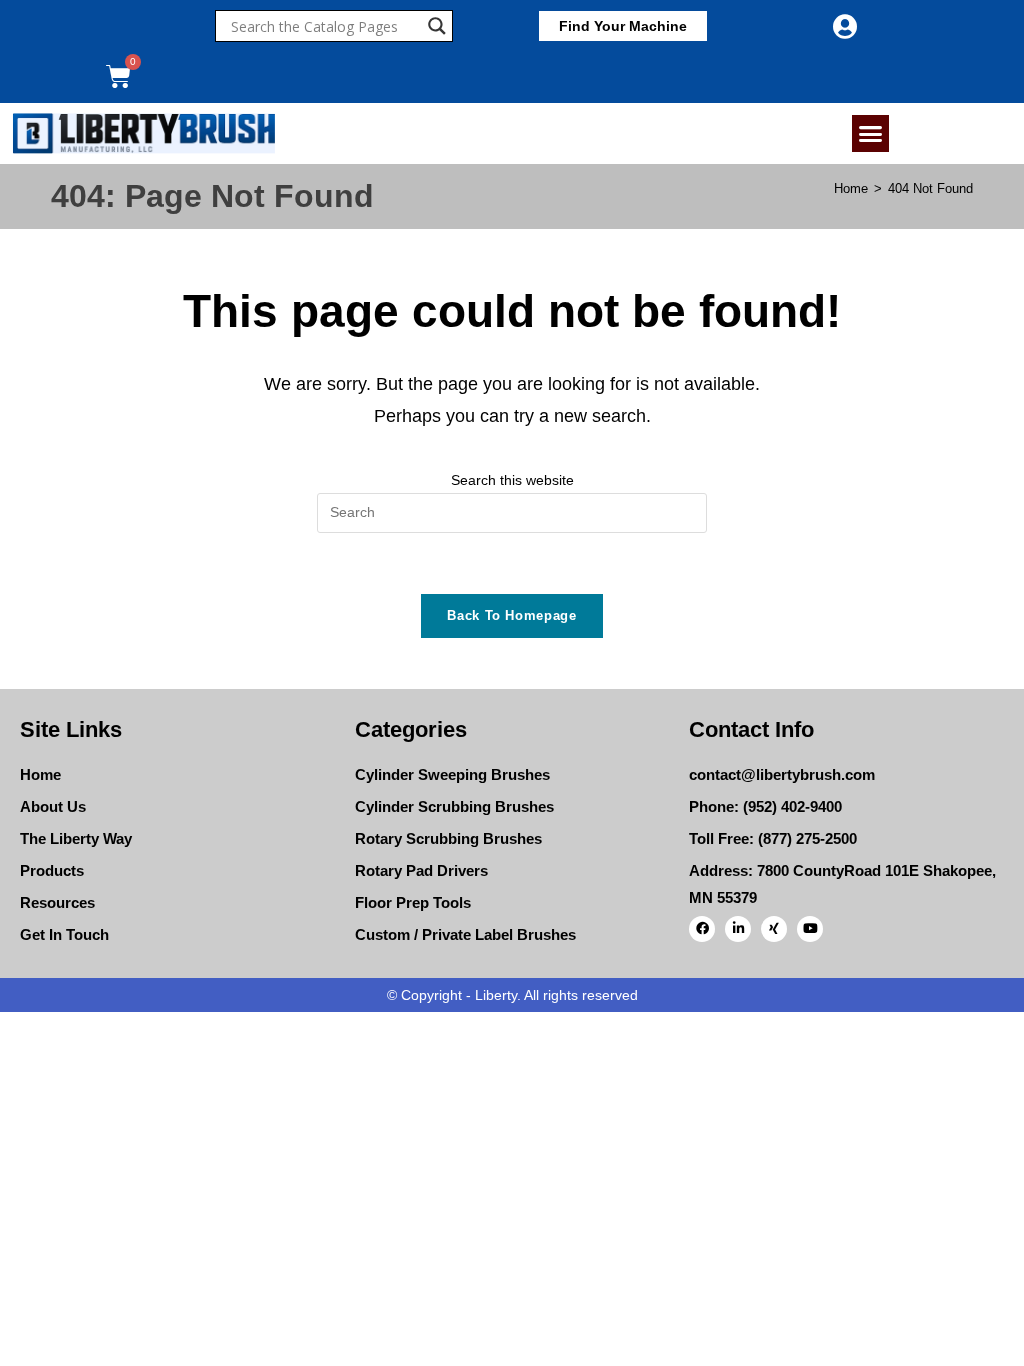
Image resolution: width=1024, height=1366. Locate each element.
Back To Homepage (511, 615)
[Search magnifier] (437, 26)
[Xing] (774, 929)
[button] (871, 134)
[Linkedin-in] (738, 929)
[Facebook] (702, 929)
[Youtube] (810, 929)
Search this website (512, 480)
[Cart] (118, 76)
